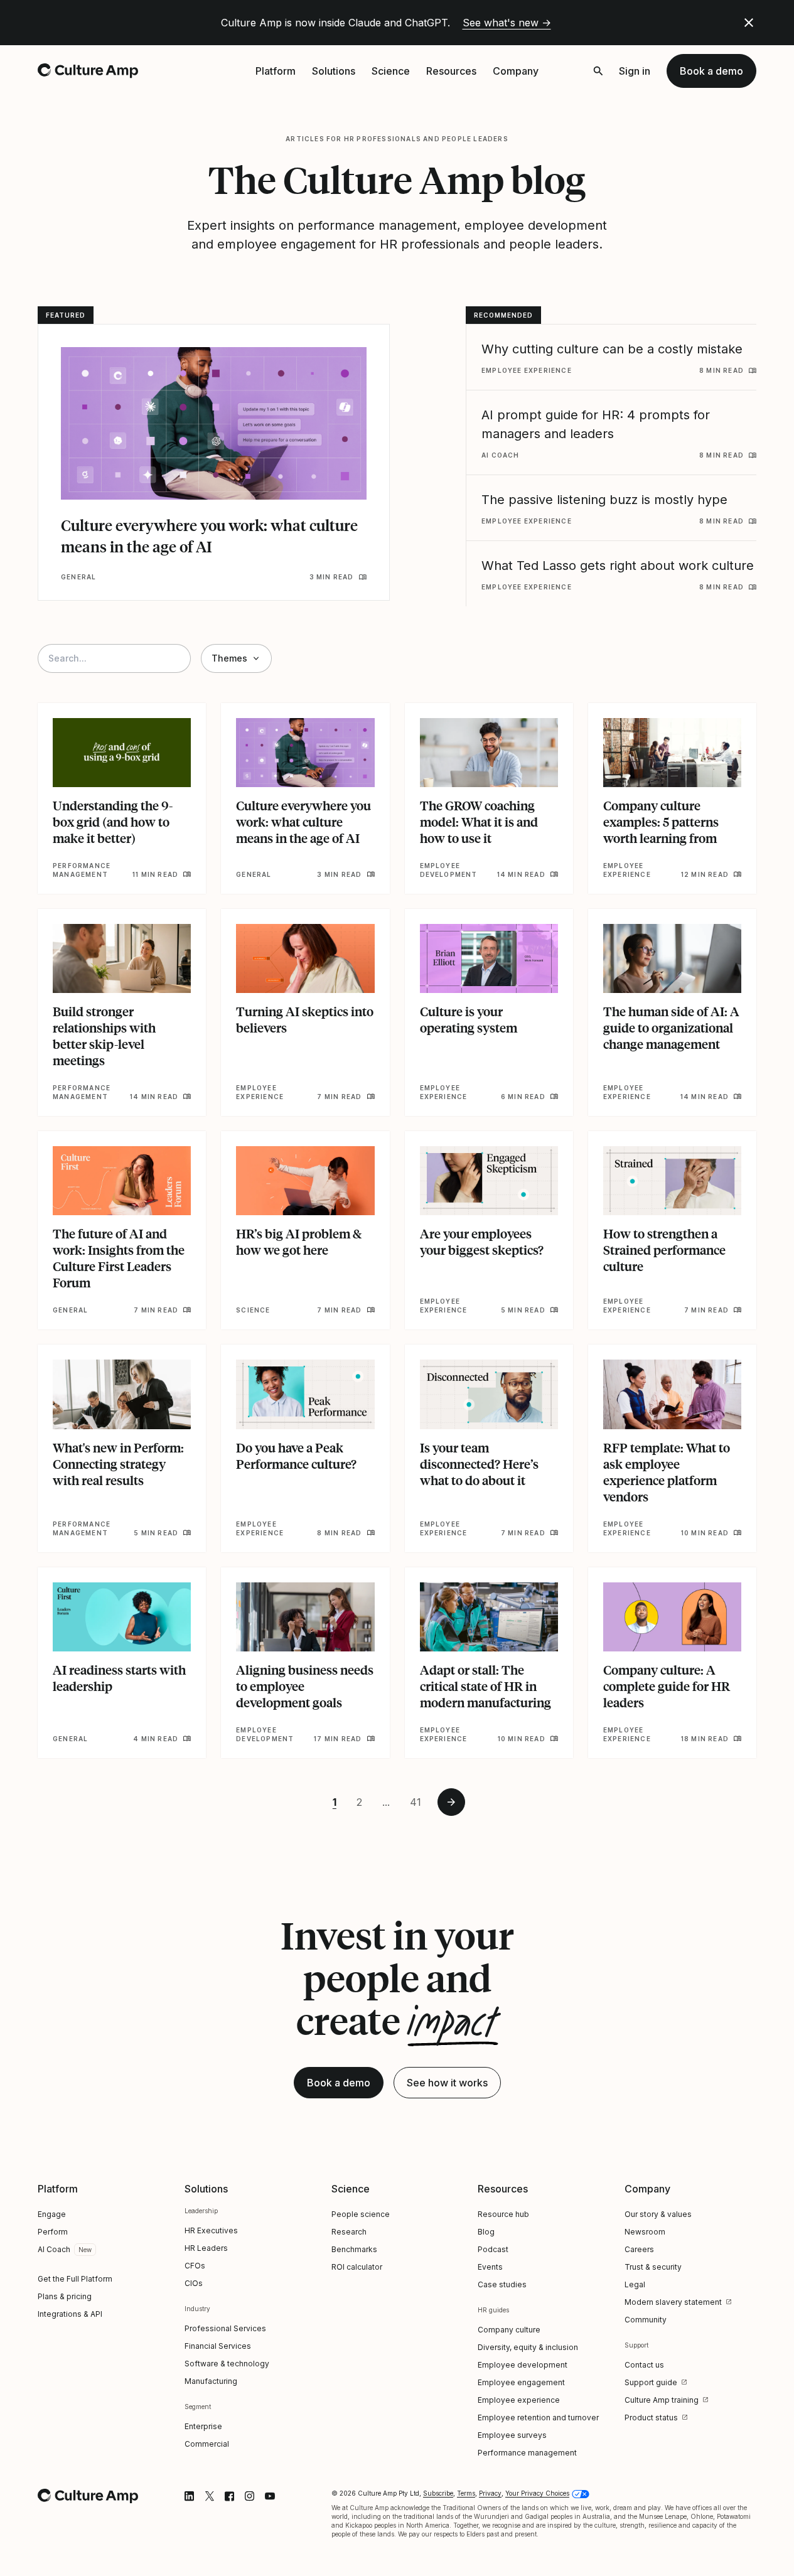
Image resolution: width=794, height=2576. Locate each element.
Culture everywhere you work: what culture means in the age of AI (209, 536)
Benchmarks (354, 2249)
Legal (635, 2284)
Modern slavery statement (673, 2302)
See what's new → (507, 23)
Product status (651, 2418)
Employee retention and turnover (538, 2418)
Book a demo (711, 71)
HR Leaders (206, 2248)
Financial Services (218, 2346)
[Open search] (598, 71)
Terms (466, 2493)
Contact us (644, 2365)
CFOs (195, 2266)
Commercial (207, 2444)
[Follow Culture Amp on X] (210, 2496)
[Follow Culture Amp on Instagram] (250, 2496)
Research (349, 2232)
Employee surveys (512, 2435)
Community (646, 2320)
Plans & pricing (65, 2296)
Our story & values (658, 2214)
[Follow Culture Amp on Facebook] (230, 2496)
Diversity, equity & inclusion (528, 2347)
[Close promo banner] (749, 23)
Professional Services (225, 2328)
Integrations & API (70, 2314)
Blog (486, 2232)
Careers (639, 2249)
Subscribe (438, 2493)
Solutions (334, 71)
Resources (451, 71)
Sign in (635, 71)
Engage (52, 2214)
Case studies (502, 2284)
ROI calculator (357, 2267)
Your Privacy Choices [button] (537, 2493)
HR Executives (211, 2230)
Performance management (527, 2453)
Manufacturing (211, 2381)
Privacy (490, 2493)
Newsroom (645, 2232)
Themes (229, 658)
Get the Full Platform (75, 2279)
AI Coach (54, 2249)
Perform (53, 2232)
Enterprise (203, 2426)
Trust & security (653, 2267)
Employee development (523, 2365)
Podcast (493, 2249)
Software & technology (227, 2364)
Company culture (509, 2330)
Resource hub (503, 2214)
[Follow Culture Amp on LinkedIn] (190, 2496)
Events (490, 2267)
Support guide (651, 2382)
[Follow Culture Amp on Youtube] (270, 2496)
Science (391, 71)
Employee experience (519, 2400)
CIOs (194, 2283)
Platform (276, 71)
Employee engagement (521, 2382)
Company (516, 71)
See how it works (447, 2083)
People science (361, 2214)
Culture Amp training (662, 2400)
